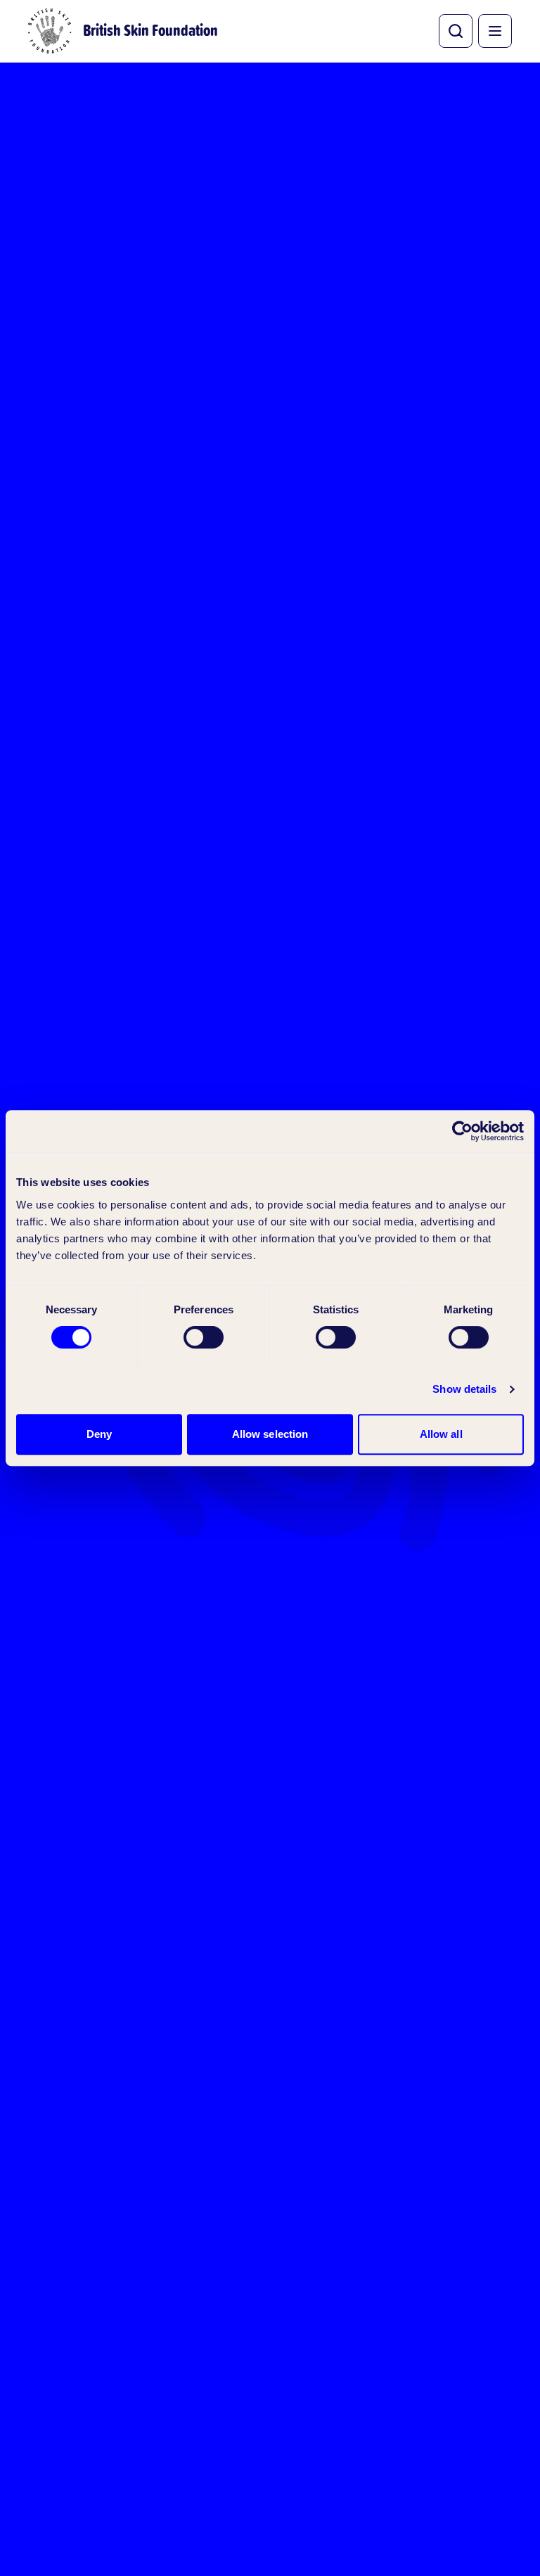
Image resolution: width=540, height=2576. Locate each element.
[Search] (456, 31)
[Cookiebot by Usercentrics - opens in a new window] (462, 1131)
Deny (99, 1434)
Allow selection (270, 1434)
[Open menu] (495, 31)
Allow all (441, 1434)
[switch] (204, 1337)
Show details (464, 1389)
